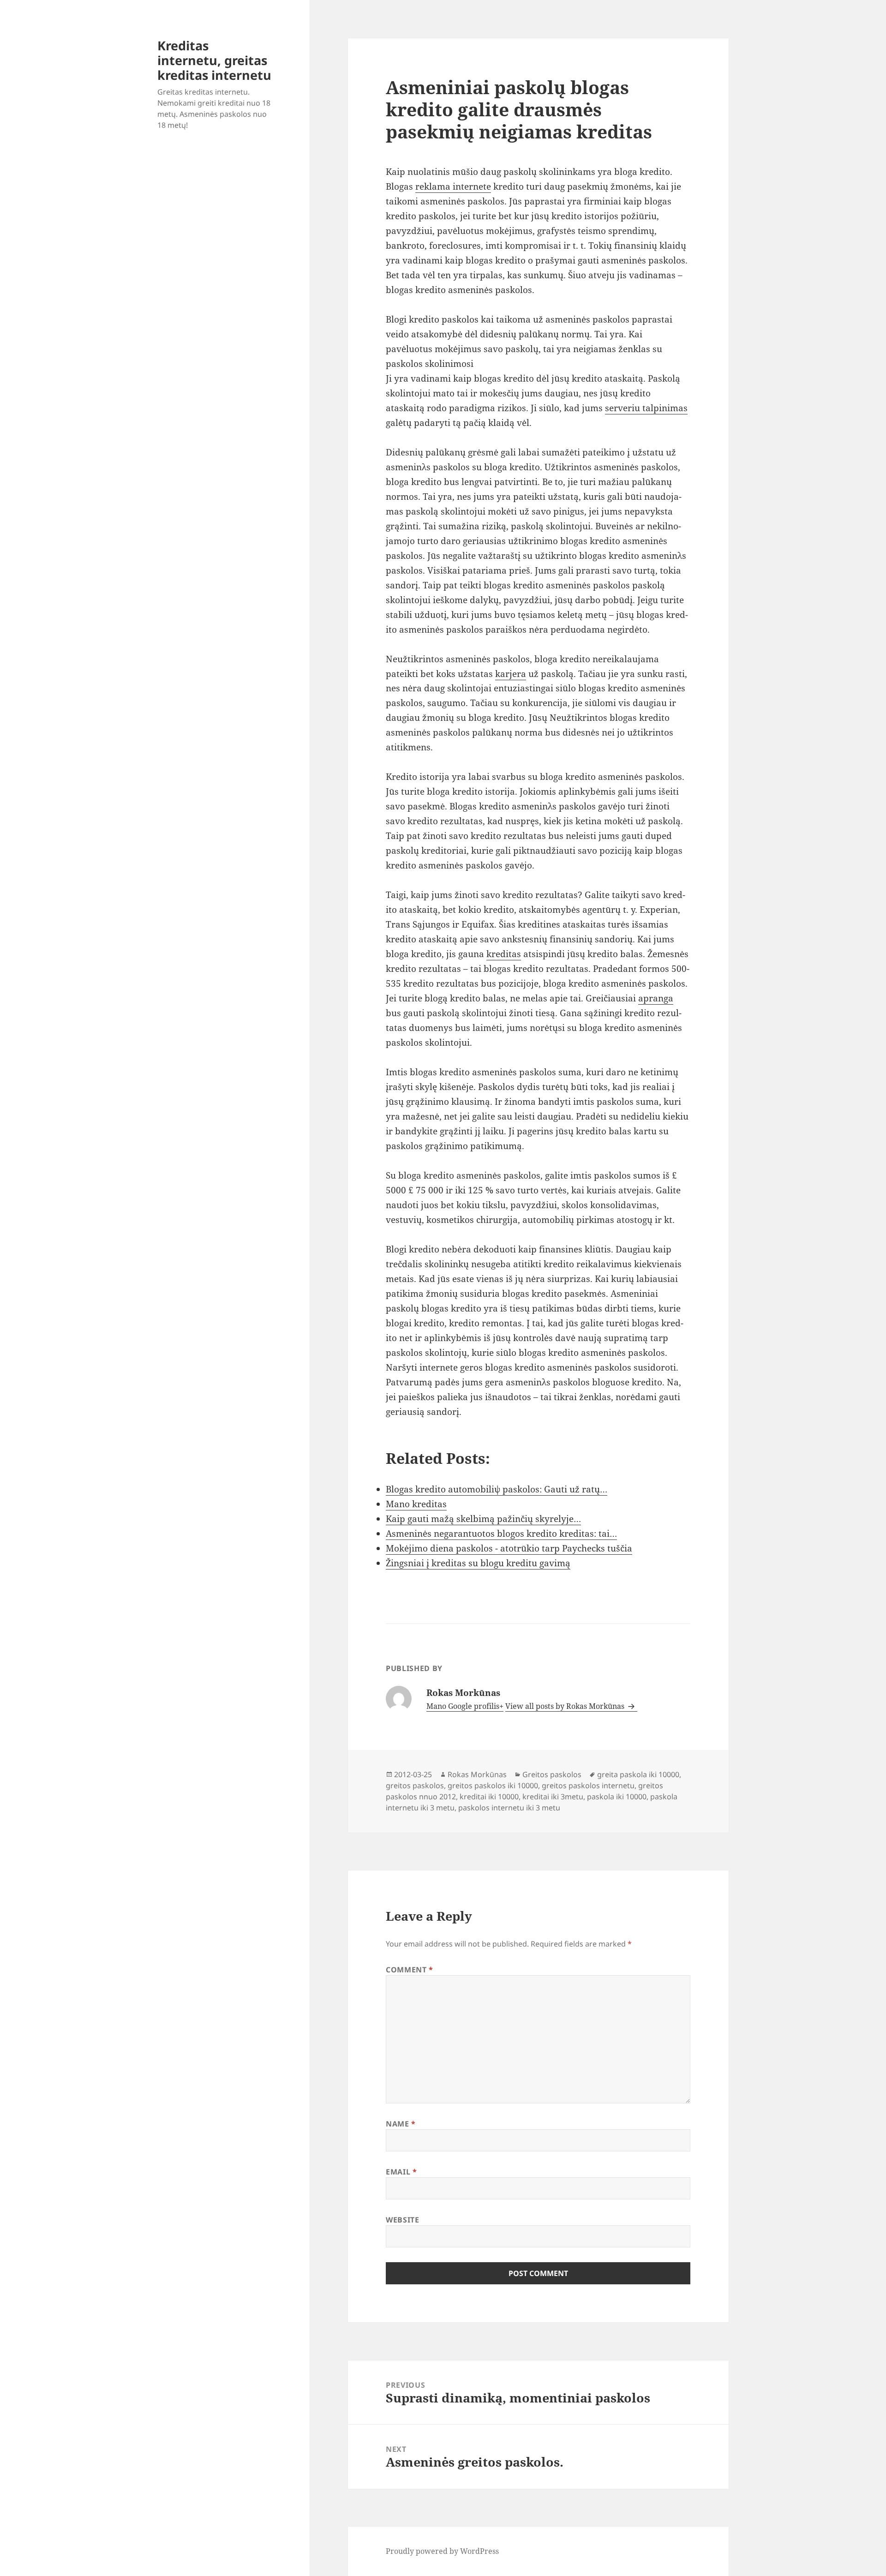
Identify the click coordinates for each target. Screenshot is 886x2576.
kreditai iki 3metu (553, 1797)
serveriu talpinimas (646, 408)
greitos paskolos (415, 1785)
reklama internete (453, 186)
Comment (410, 1970)
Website (402, 2220)
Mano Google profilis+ (465, 1706)
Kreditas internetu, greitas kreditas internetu (214, 60)
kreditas (504, 954)
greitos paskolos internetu (588, 1785)
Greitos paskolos (552, 1774)
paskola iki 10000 (617, 1797)
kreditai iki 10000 (489, 1797)
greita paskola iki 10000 (638, 1774)
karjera (511, 674)
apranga (656, 998)
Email (401, 2172)
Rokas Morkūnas (477, 1774)
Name (401, 2124)
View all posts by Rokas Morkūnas (566, 1706)
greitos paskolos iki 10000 (493, 1785)
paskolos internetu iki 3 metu (509, 1808)
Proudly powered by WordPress (442, 2551)
